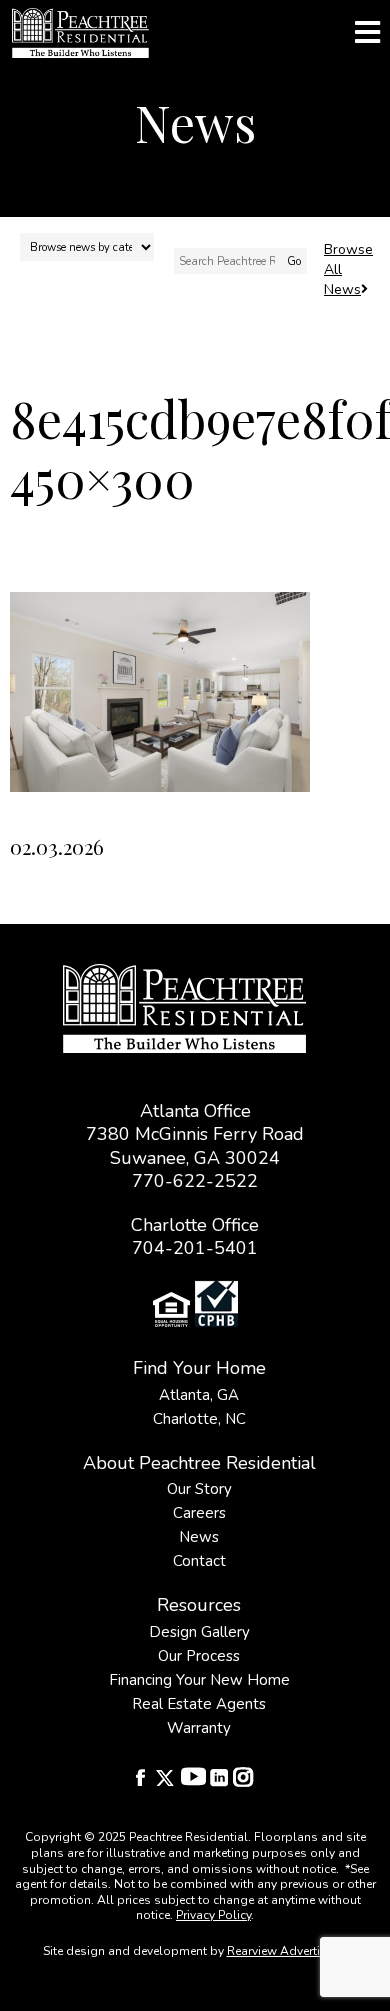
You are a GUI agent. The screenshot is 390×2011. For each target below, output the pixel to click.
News (199, 1537)
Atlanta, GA (199, 1395)
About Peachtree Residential (199, 1463)
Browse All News (348, 269)
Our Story (199, 1489)
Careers (199, 1513)
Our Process (199, 1656)
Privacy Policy (213, 1915)
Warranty (199, 1728)
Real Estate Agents (199, 1704)
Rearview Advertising (286, 1951)
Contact (199, 1561)
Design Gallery (199, 1632)
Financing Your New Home (199, 1680)
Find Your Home (199, 1368)
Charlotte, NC (199, 1419)
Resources (199, 1605)
